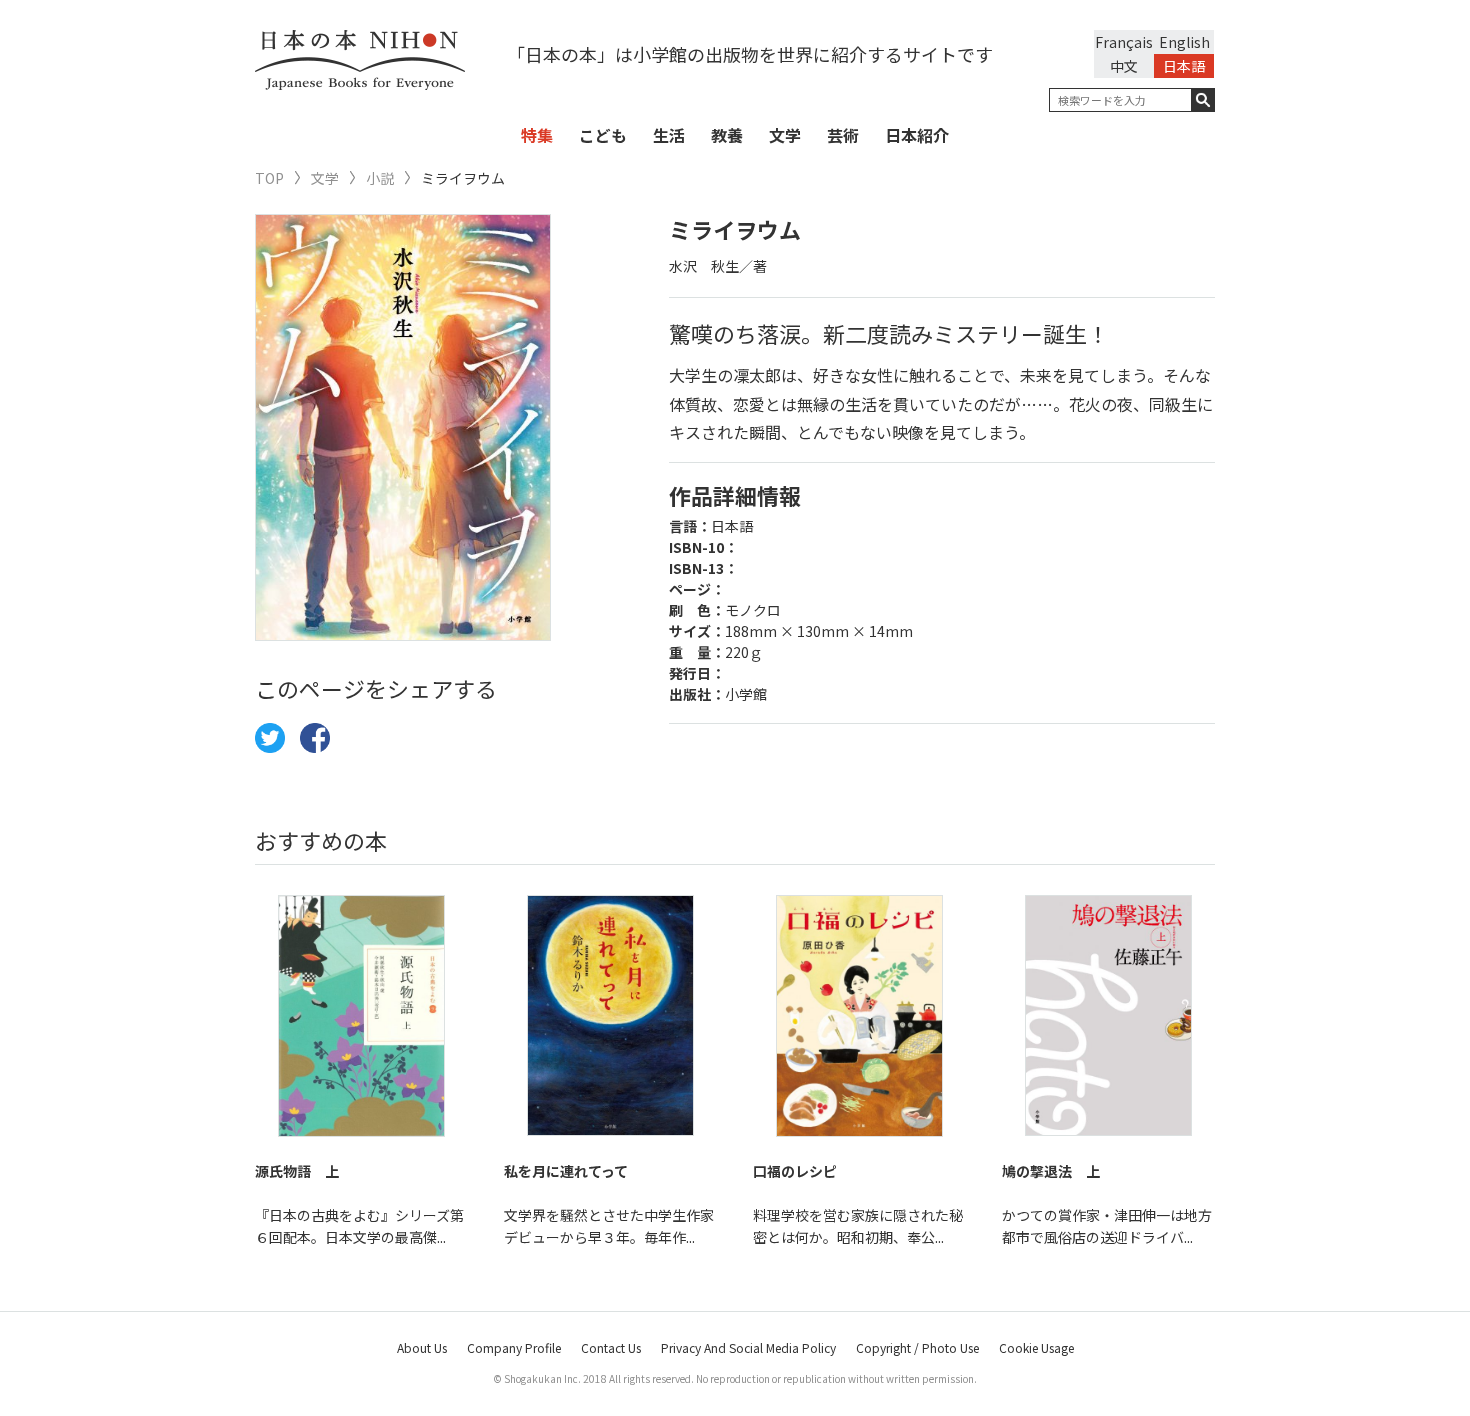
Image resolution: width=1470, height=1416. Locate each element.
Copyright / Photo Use (917, 1347)
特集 (537, 135)
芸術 (843, 135)
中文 (1124, 66)
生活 (669, 135)
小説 (380, 178)
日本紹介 (917, 135)
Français (1124, 42)
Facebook (315, 738)
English (1184, 42)
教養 (727, 135)
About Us (422, 1347)
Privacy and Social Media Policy (748, 1347)
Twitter (270, 738)
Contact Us (611, 1347)
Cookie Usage (1036, 1347)
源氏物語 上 (297, 1171)
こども (603, 135)
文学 (785, 135)
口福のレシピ (795, 1171)
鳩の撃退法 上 (1051, 1171)
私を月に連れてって (566, 1171)
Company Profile (514, 1347)
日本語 (1184, 66)
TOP (269, 178)
